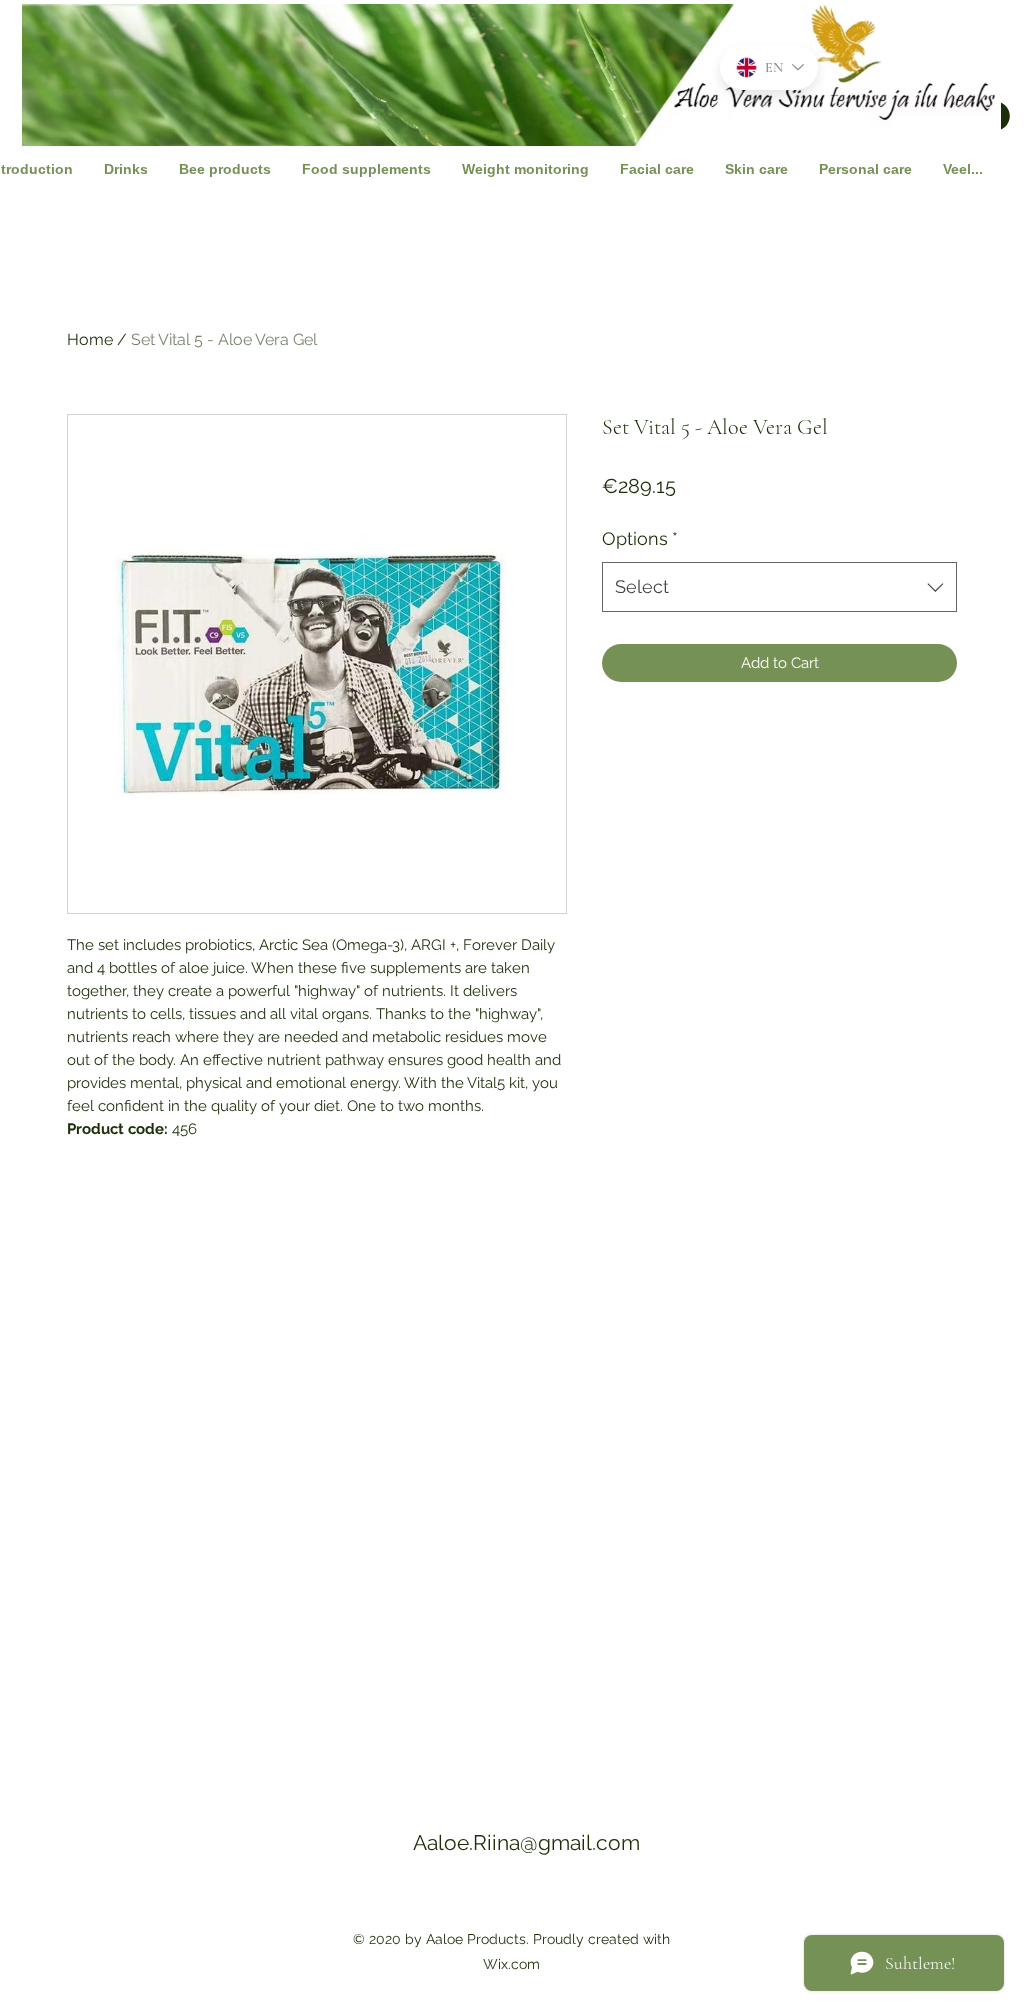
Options (640, 538)
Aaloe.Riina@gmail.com (526, 1842)
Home (90, 339)
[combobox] (779, 587)
